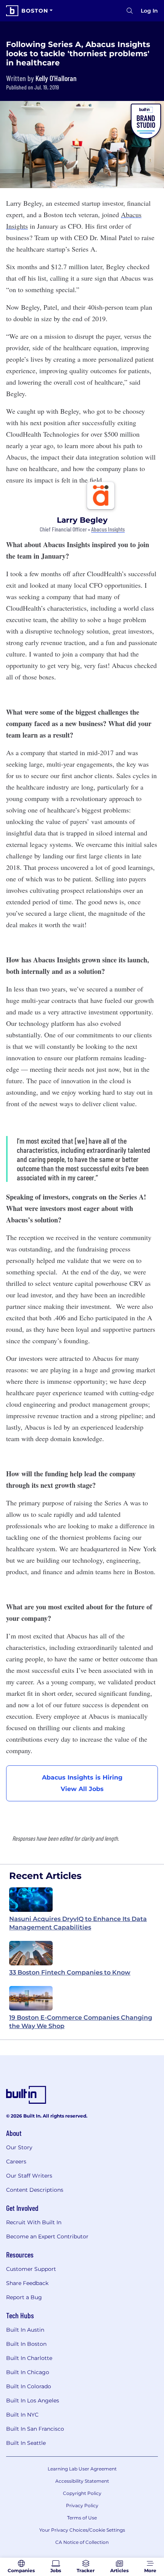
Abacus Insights (108, 529)
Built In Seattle (26, 2443)
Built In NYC (22, 2415)
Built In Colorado (29, 2386)
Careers (16, 2162)
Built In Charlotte (29, 2358)
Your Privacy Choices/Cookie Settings (82, 2530)
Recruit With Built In (34, 2222)
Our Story (19, 2147)
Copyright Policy (82, 2493)
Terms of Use (82, 2518)
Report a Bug (24, 2297)
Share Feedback (27, 2283)
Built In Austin (25, 2330)
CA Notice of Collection (82, 2542)
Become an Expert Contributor (47, 2236)
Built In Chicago (28, 2372)
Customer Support (31, 2269)
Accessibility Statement (82, 2481)
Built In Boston (26, 2344)
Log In (149, 11)
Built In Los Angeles (33, 2400)
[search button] (130, 11)
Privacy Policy (82, 2505)
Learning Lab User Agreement (82, 2469)
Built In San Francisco (35, 2429)
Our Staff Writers (29, 2176)
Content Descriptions (35, 2190)
